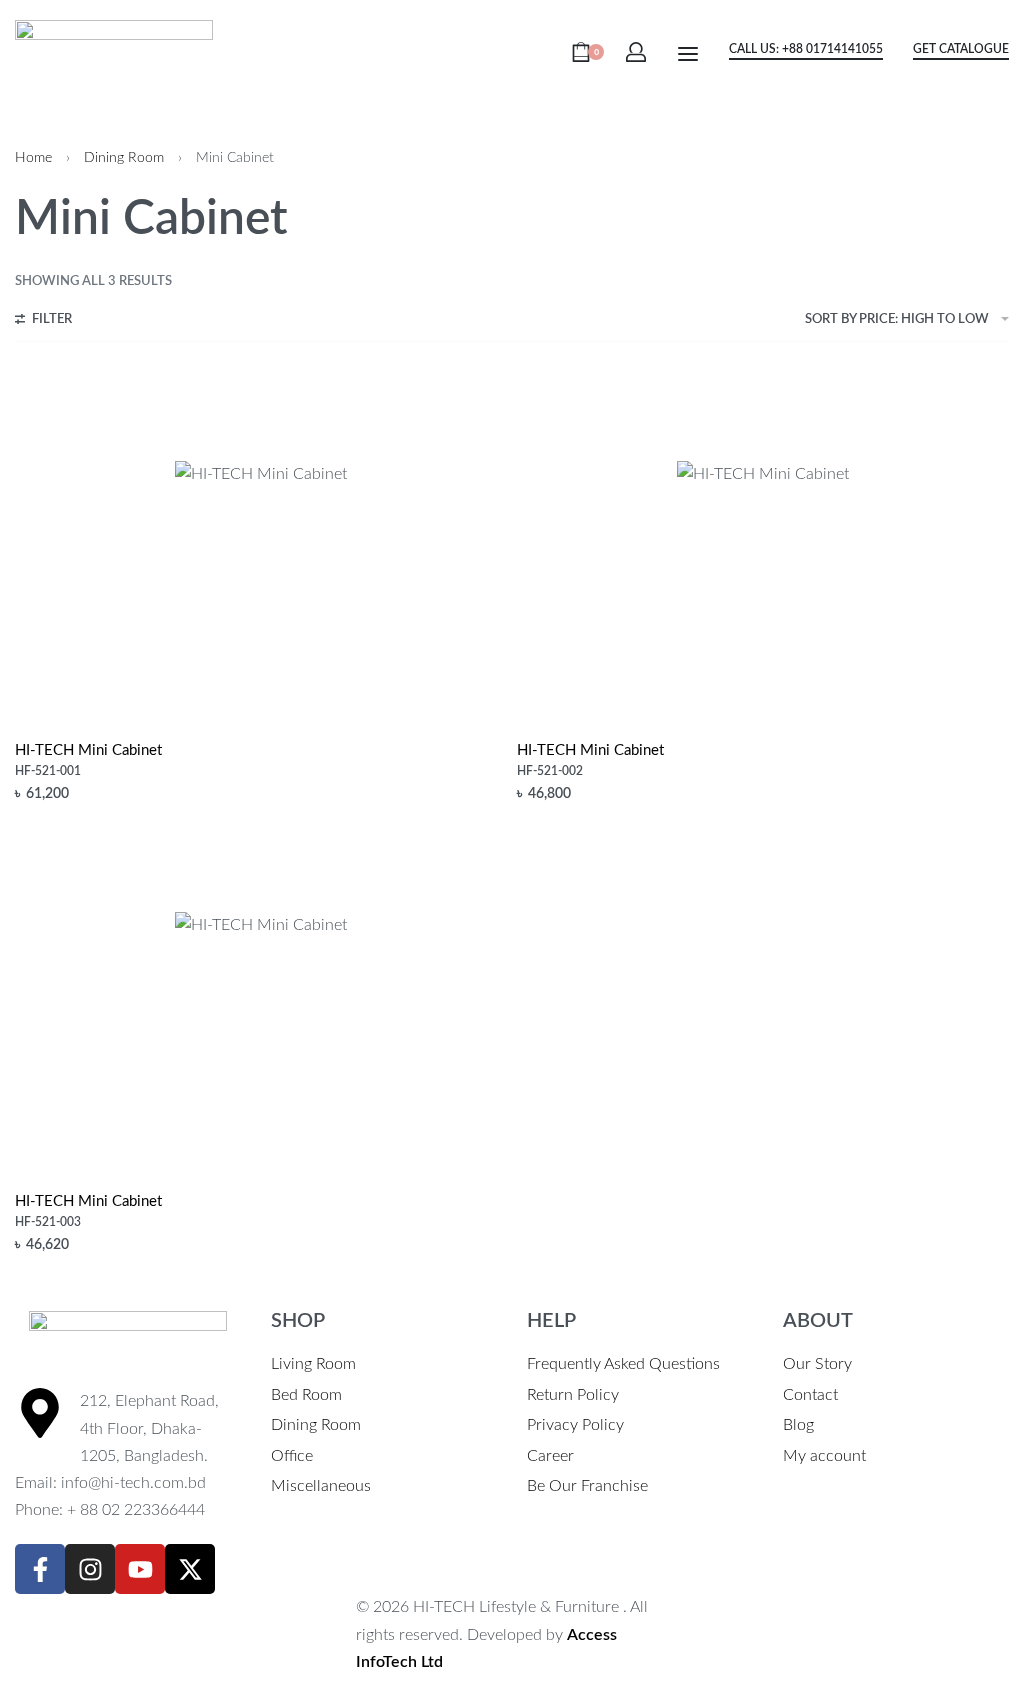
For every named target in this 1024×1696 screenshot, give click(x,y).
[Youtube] (140, 1569)
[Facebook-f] (40, 1569)
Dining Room (124, 158)
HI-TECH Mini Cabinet (88, 750)
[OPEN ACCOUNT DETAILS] (636, 52)
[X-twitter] (190, 1569)
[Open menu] (688, 54)
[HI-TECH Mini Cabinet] (261, 547)
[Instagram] (90, 1569)
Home (33, 158)
